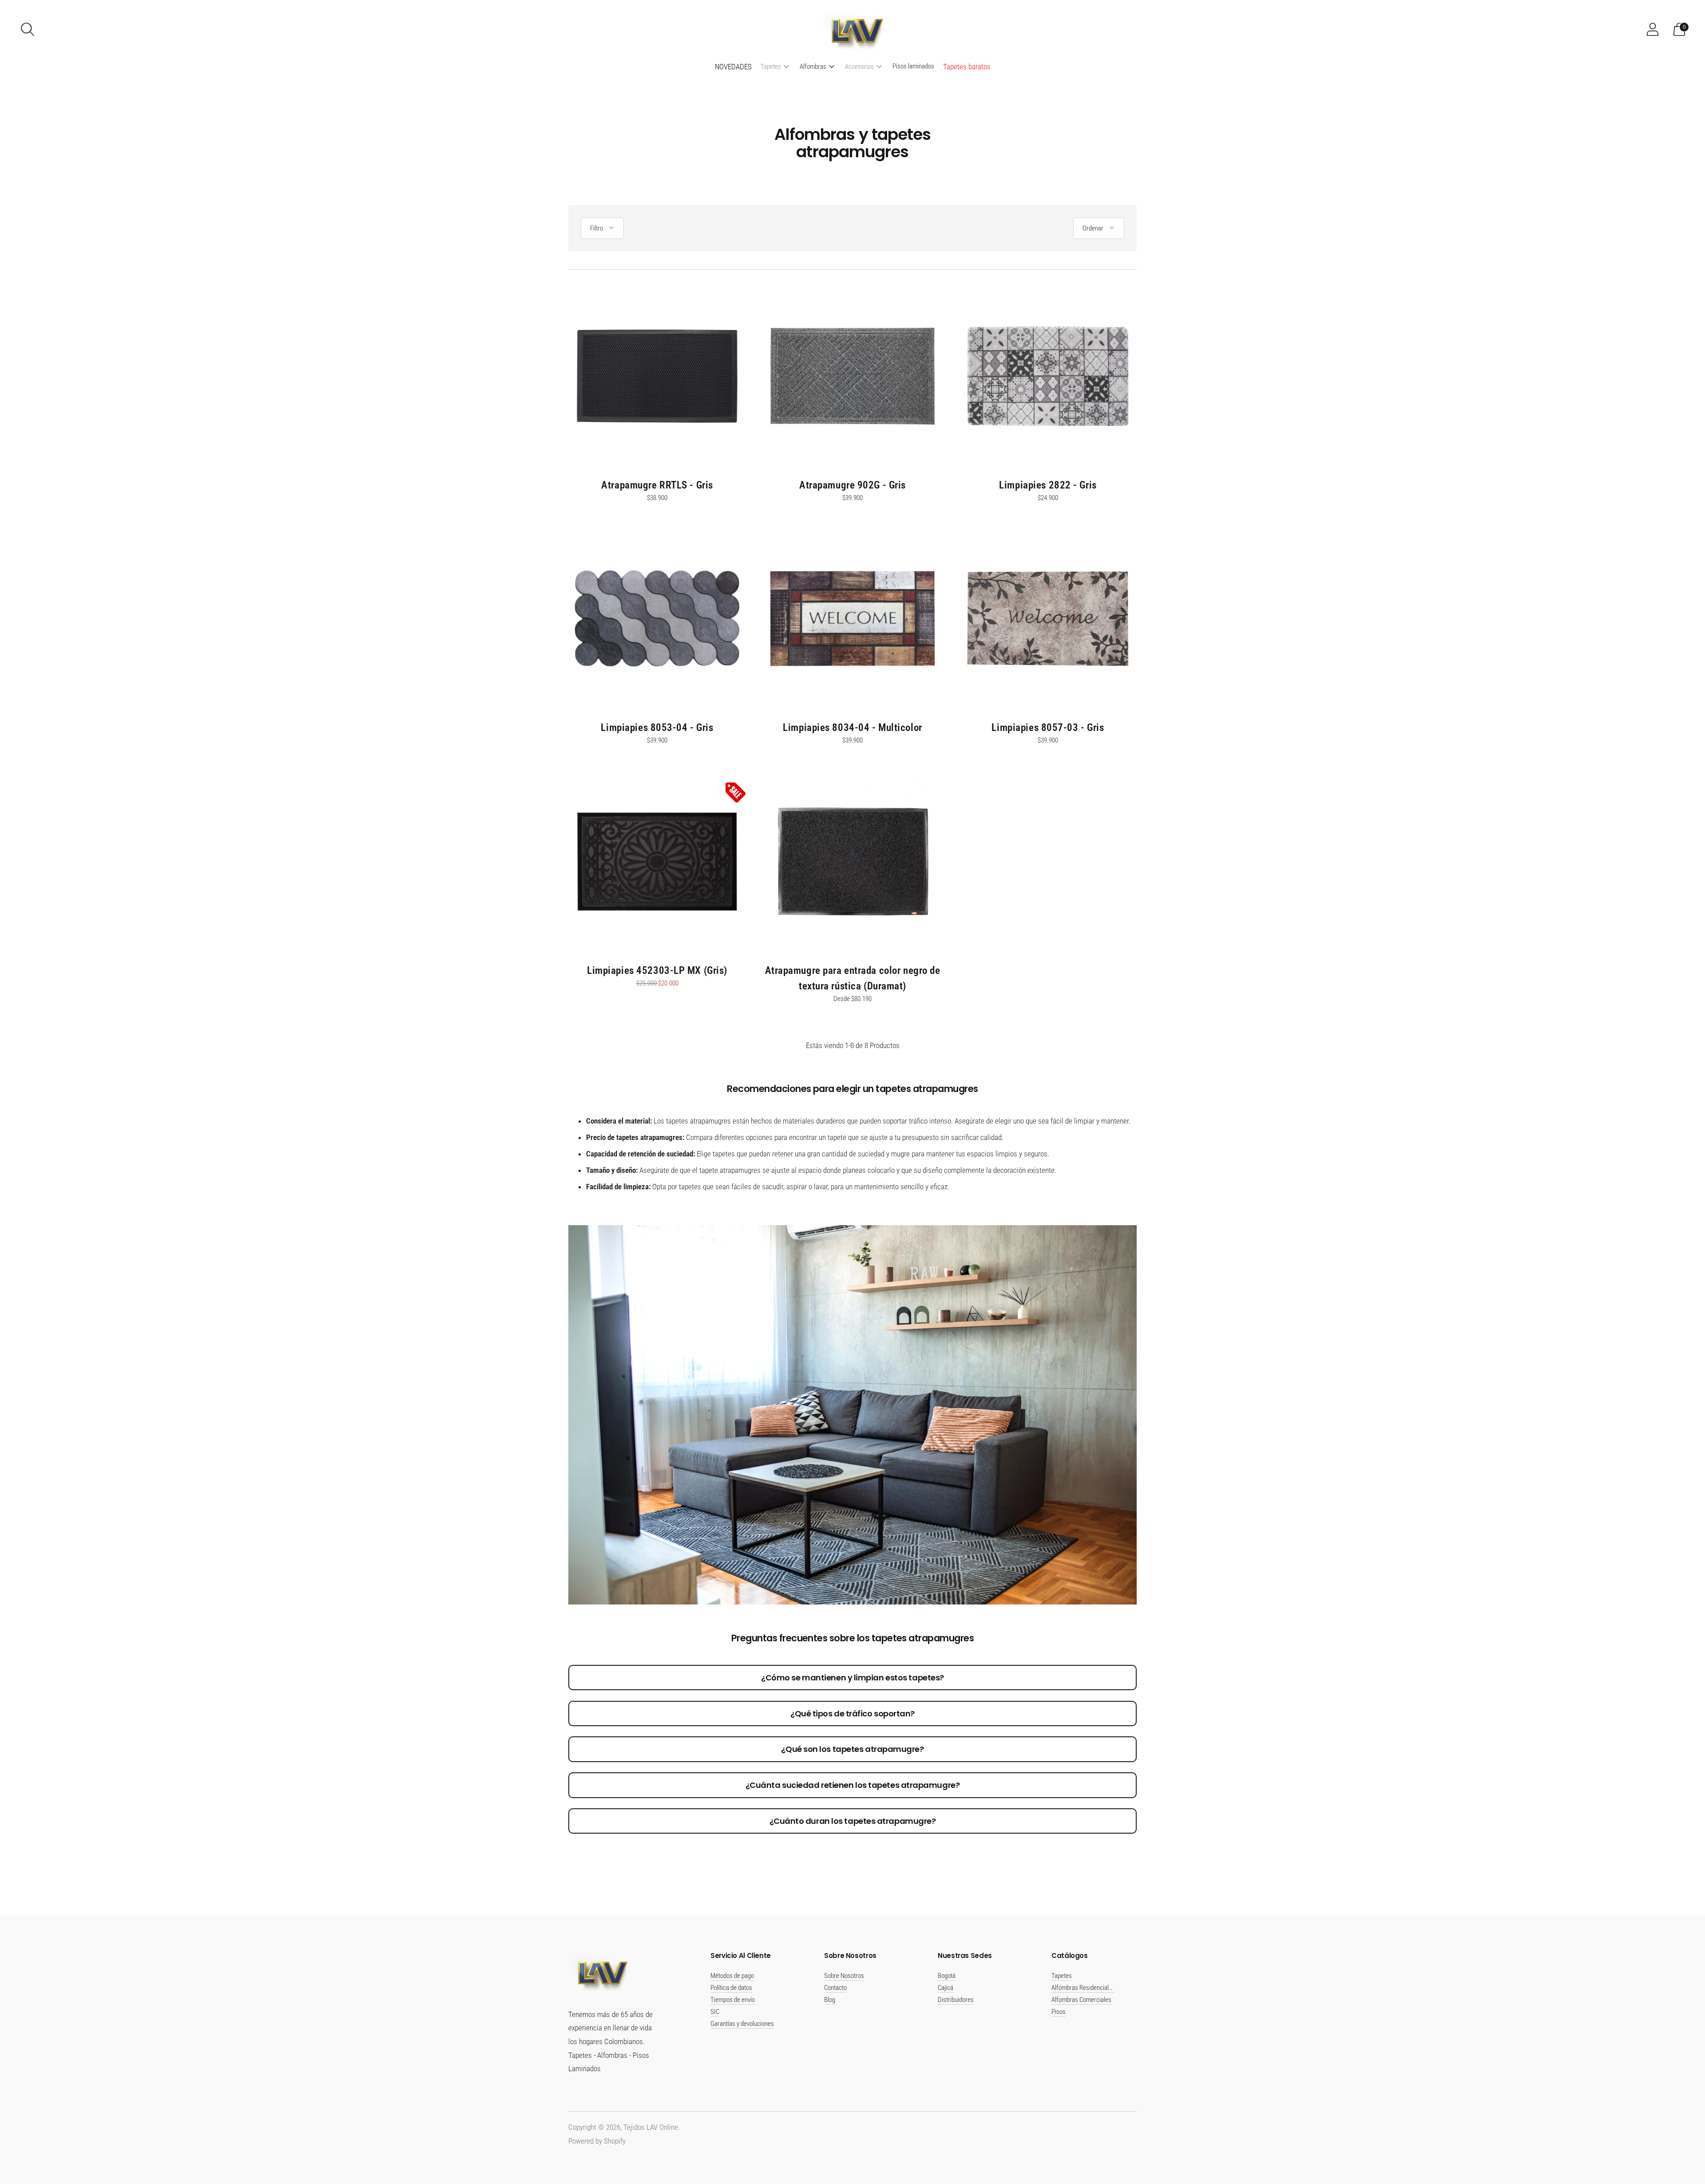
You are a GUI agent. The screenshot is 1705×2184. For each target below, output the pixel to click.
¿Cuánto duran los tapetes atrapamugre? (853, 1821)
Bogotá (947, 1976)
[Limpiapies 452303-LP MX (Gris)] (657, 862)
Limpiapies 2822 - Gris (1048, 485)
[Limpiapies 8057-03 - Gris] (1048, 619)
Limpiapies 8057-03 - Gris (1048, 727)
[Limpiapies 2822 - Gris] (1048, 376)
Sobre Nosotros (844, 1976)
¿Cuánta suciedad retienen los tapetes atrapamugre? (853, 1785)
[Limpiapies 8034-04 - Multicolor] (852, 619)
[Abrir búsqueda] (28, 29)
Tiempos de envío (733, 2000)
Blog (830, 2000)
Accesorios (859, 67)
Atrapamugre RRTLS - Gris (657, 485)
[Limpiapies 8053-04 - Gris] (657, 619)
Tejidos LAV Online (651, 2127)
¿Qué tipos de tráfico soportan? (852, 1713)
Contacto (835, 1988)
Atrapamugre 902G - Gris (852, 485)
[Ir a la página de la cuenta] (1653, 29)
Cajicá (946, 1988)
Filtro (597, 228)
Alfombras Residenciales (1083, 1988)
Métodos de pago (732, 1976)
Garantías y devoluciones (742, 2024)
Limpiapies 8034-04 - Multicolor (852, 727)
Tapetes (771, 67)
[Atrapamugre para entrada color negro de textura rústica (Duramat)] (852, 862)
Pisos (1059, 2012)
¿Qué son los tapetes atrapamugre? (852, 1749)
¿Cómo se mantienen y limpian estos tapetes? (852, 1678)
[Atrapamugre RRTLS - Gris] (657, 376)
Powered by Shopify (597, 2141)
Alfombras (813, 67)
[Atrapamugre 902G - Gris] (852, 376)
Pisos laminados (913, 66)
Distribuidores (956, 2000)
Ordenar (1093, 228)
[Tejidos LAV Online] (852, 29)
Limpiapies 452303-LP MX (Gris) (657, 970)
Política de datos (731, 1988)
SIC (715, 2012)
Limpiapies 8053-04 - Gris (657, 727)
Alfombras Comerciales (1081, 2000)
